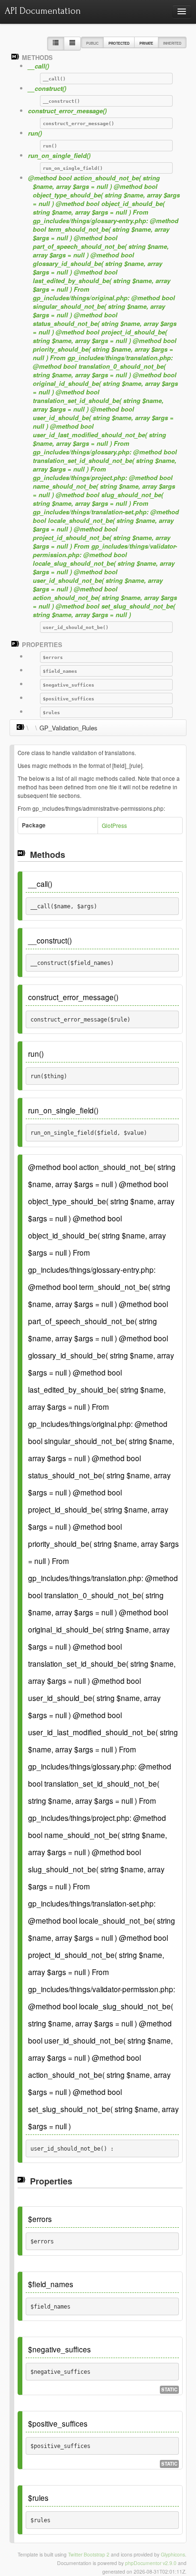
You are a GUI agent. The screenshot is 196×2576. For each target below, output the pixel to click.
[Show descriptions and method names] (56, 44)
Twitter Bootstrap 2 (89, 2554)
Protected (119, 43)
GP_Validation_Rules (69, 728)
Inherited (172, 43)
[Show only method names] (72, 44)
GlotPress (114, 826)
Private (146, 43)
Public (92, 43)
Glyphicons (173, 2554)
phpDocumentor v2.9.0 (151, 2563)
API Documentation (43, 11)
